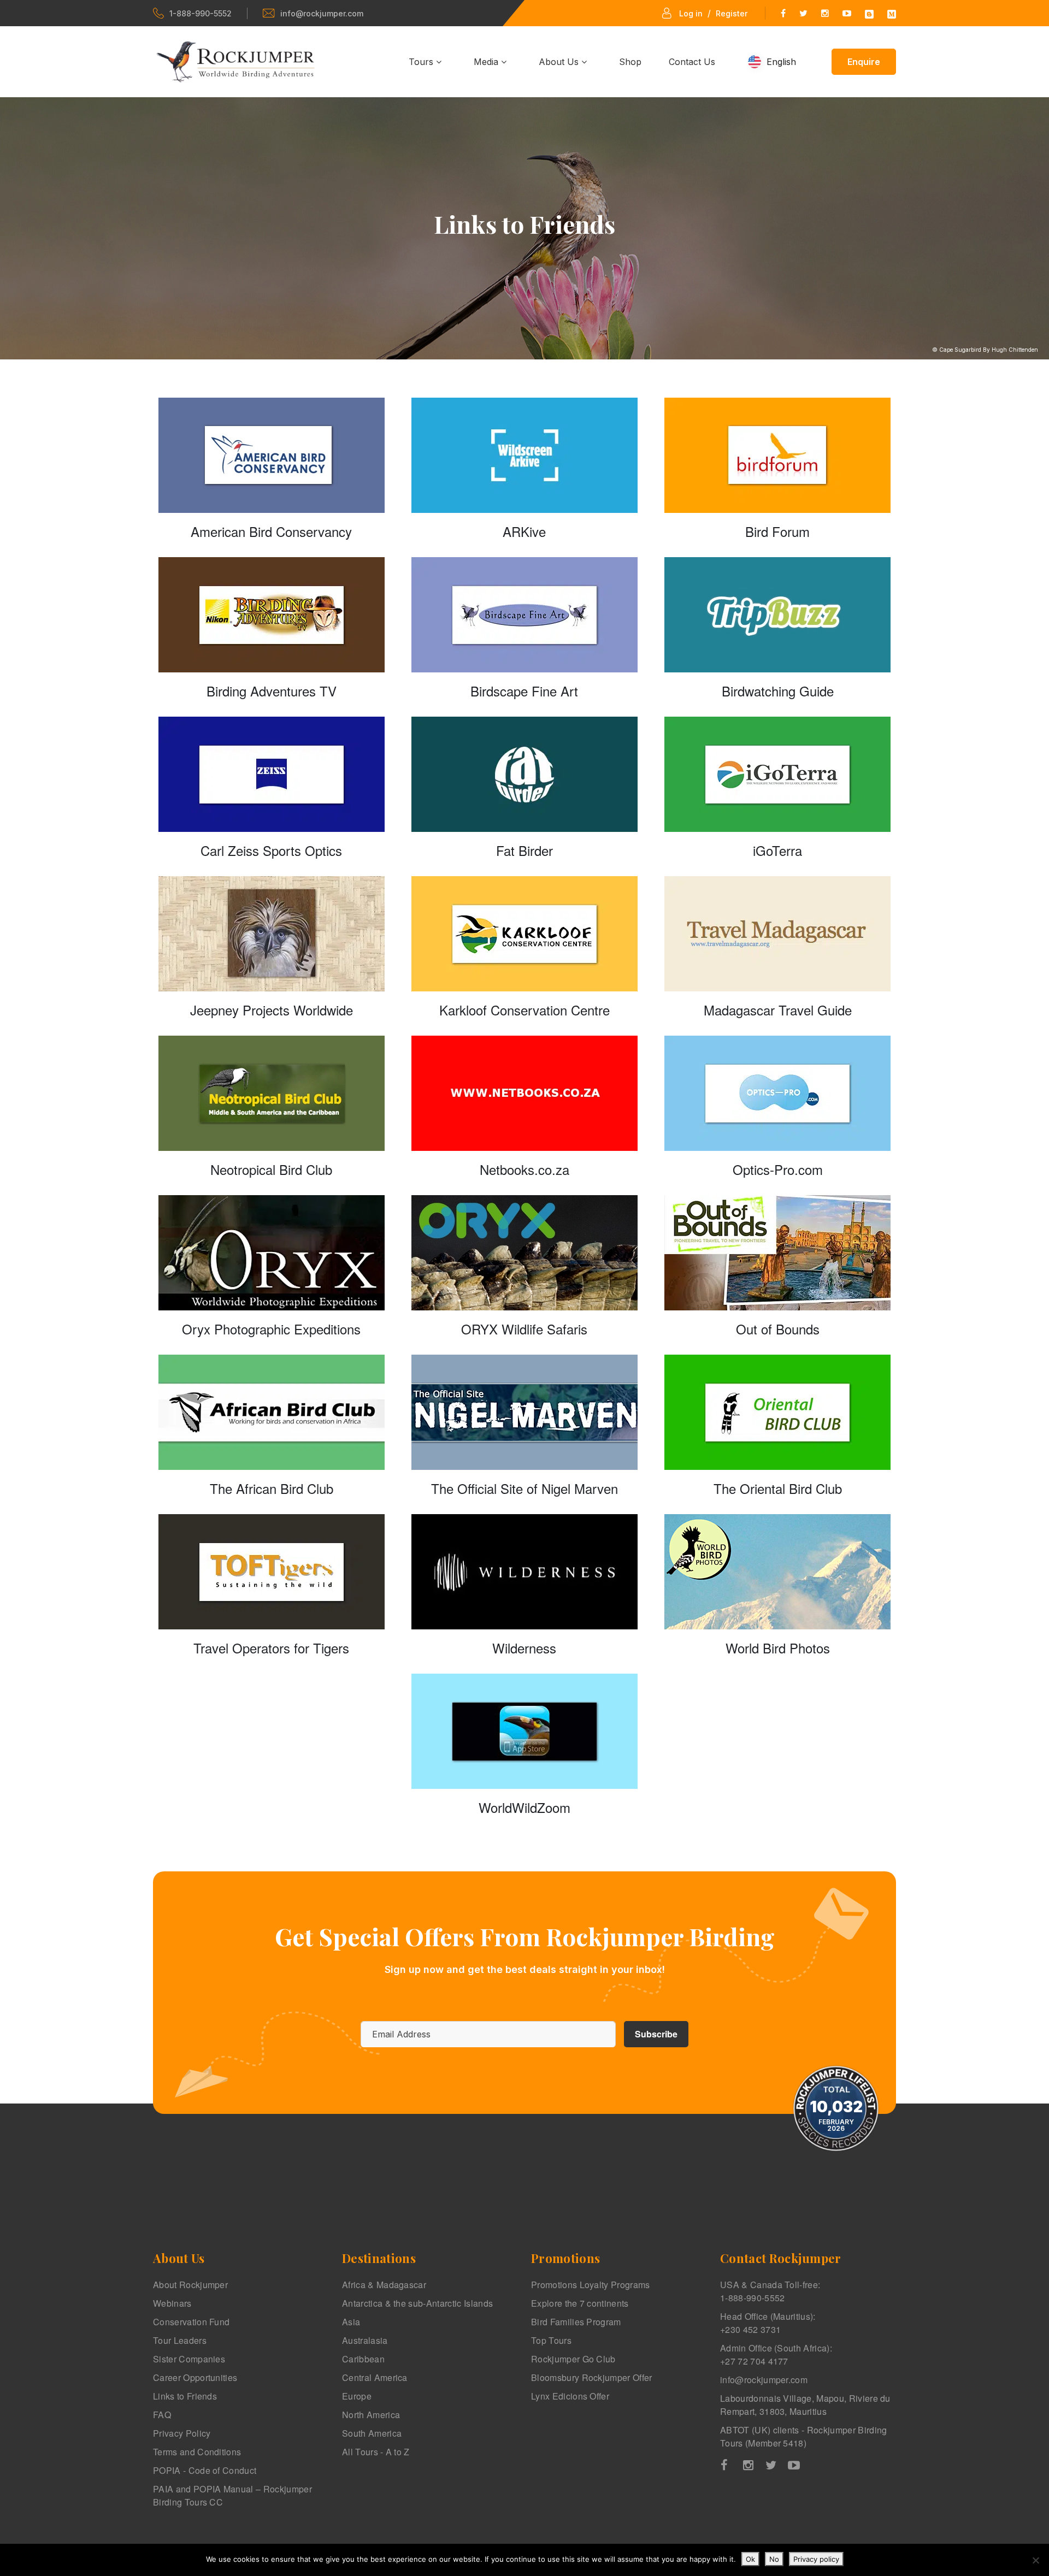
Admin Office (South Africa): (776, 2355)
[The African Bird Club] (272, 1412)
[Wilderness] (524, 1572)
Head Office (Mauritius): (768, 2323)
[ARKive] (524, 455)
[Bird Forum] (777, 455)
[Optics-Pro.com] (777, 1093)
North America (371, 2415)
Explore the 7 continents (580, 2303)
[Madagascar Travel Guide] (777, 934)
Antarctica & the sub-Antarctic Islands (417, 2303)
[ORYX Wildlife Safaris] (524, 1253)
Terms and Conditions (197, 2452)
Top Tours (551, 2340)
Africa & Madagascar (384, 2285)
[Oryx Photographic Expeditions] (272, 1253)
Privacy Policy (182, 2433)
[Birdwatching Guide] (777, 615)
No (774, 2559)
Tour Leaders (180, 2340)
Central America (375, 2377)
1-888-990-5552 (201, 13)
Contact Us (692, 62)
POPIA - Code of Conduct (205, 2470)
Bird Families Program (576, 2322)
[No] (1035, 2560)
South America (372, 2433)
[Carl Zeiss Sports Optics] (272, 774)
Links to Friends (185, 2396)
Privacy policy (816, 2559)
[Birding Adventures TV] (272, 615)
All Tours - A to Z (376, 2452)
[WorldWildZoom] (524, 1731)
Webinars (172, 2303)
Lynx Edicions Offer (570, 2396)
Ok (750, 2559)
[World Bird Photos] (777, 1572)
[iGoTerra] (777, 774)
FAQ (162, 2415)
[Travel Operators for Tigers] (272, 1572)
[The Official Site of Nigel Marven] (524, 1412)
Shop (630, 62)
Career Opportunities (195, 2377)
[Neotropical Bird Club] (272, 1093)
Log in (691, 13)
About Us (560, 62)
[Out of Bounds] (777, 1253)
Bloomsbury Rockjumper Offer (592, 2377)
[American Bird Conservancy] (272, 455)
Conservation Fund (191, 2322)
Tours (422, 62)
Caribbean (363, 2359)
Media (487, 62)
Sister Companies (189, 2359)
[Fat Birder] (524, 774)
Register (732, 13)
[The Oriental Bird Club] (777, 1412)
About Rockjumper (190, 2285)
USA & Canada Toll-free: (770, 2291)
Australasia (365, 2340)
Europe (357, 2396)
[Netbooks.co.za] (524, 1093)
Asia (351, 2322)
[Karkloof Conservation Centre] (524, 934)
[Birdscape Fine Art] (524, 615)
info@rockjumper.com (322, 13)
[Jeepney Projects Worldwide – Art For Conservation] (272, 934)
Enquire (864, 62)
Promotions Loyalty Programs (591, 2285)
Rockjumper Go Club (573, 2359)
